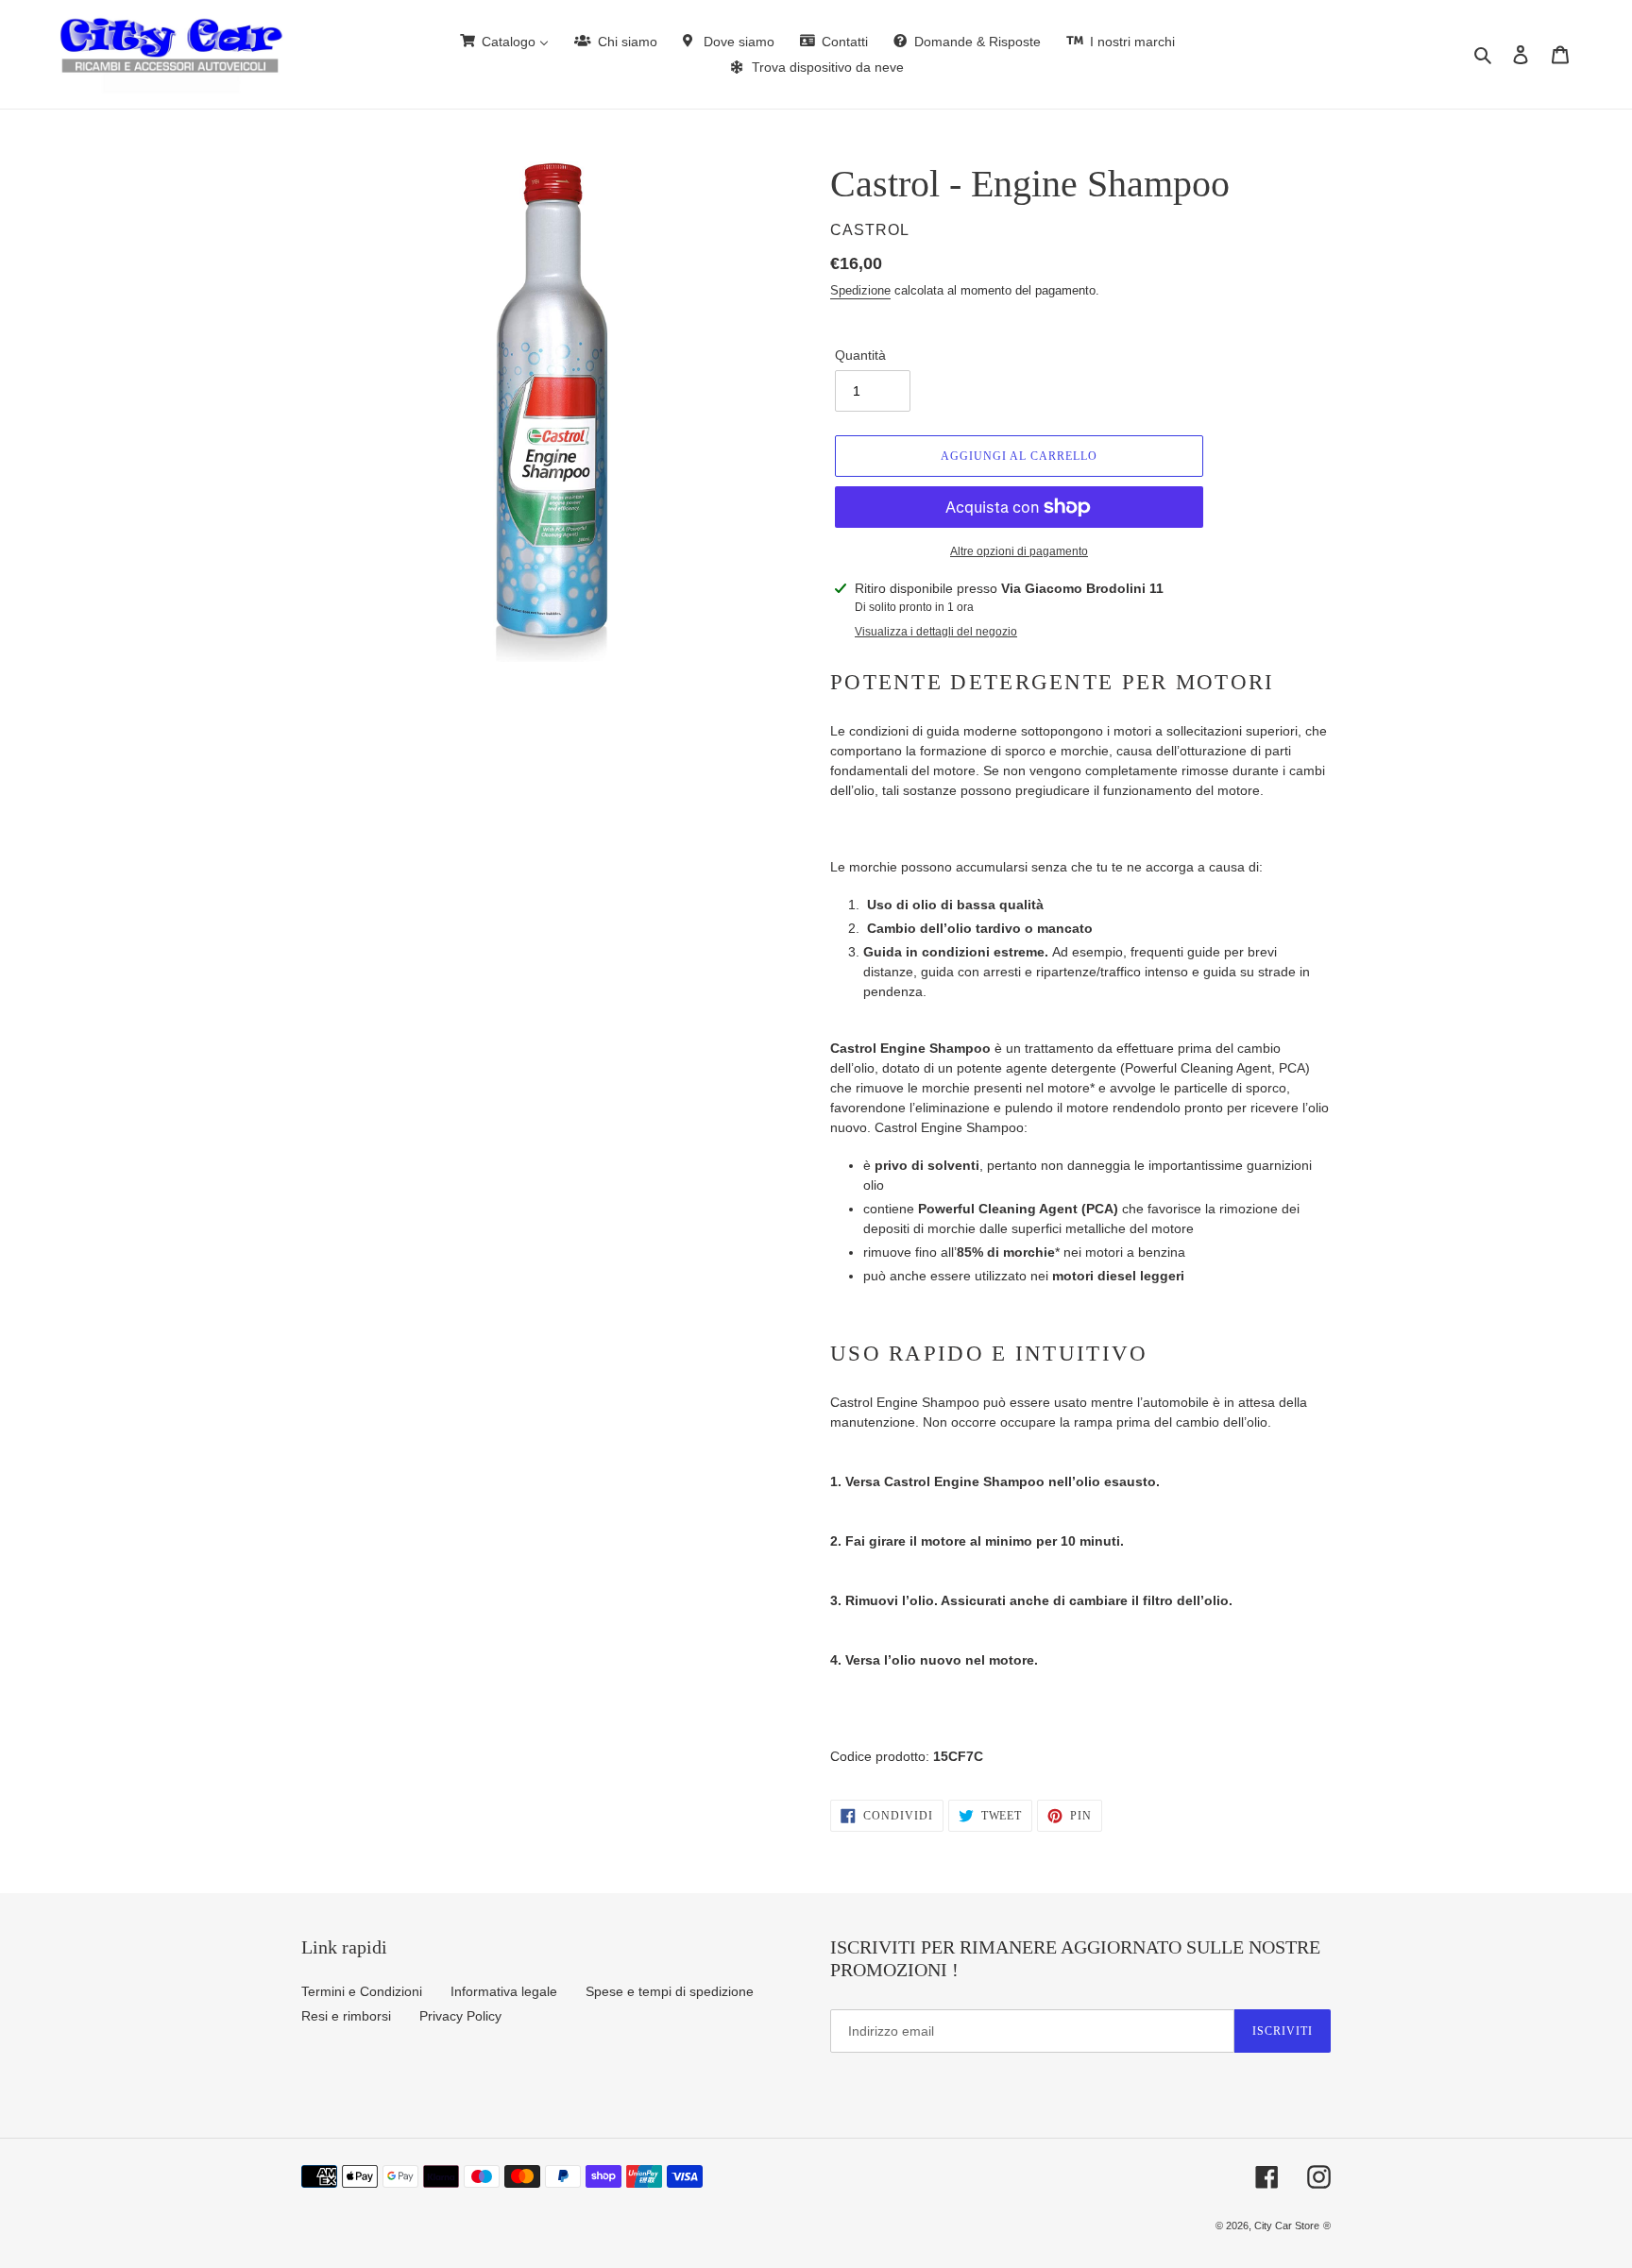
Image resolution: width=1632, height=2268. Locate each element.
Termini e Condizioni (362, 1991)
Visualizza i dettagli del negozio (936, 632)
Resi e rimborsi (346, 2016)
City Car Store (1287, 2226)
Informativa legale (504, 1991)
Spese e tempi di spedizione (670, 1991)
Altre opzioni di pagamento (1019, 551)
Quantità (860, 355)
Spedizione (860, 290)
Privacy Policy (460, 2016)
